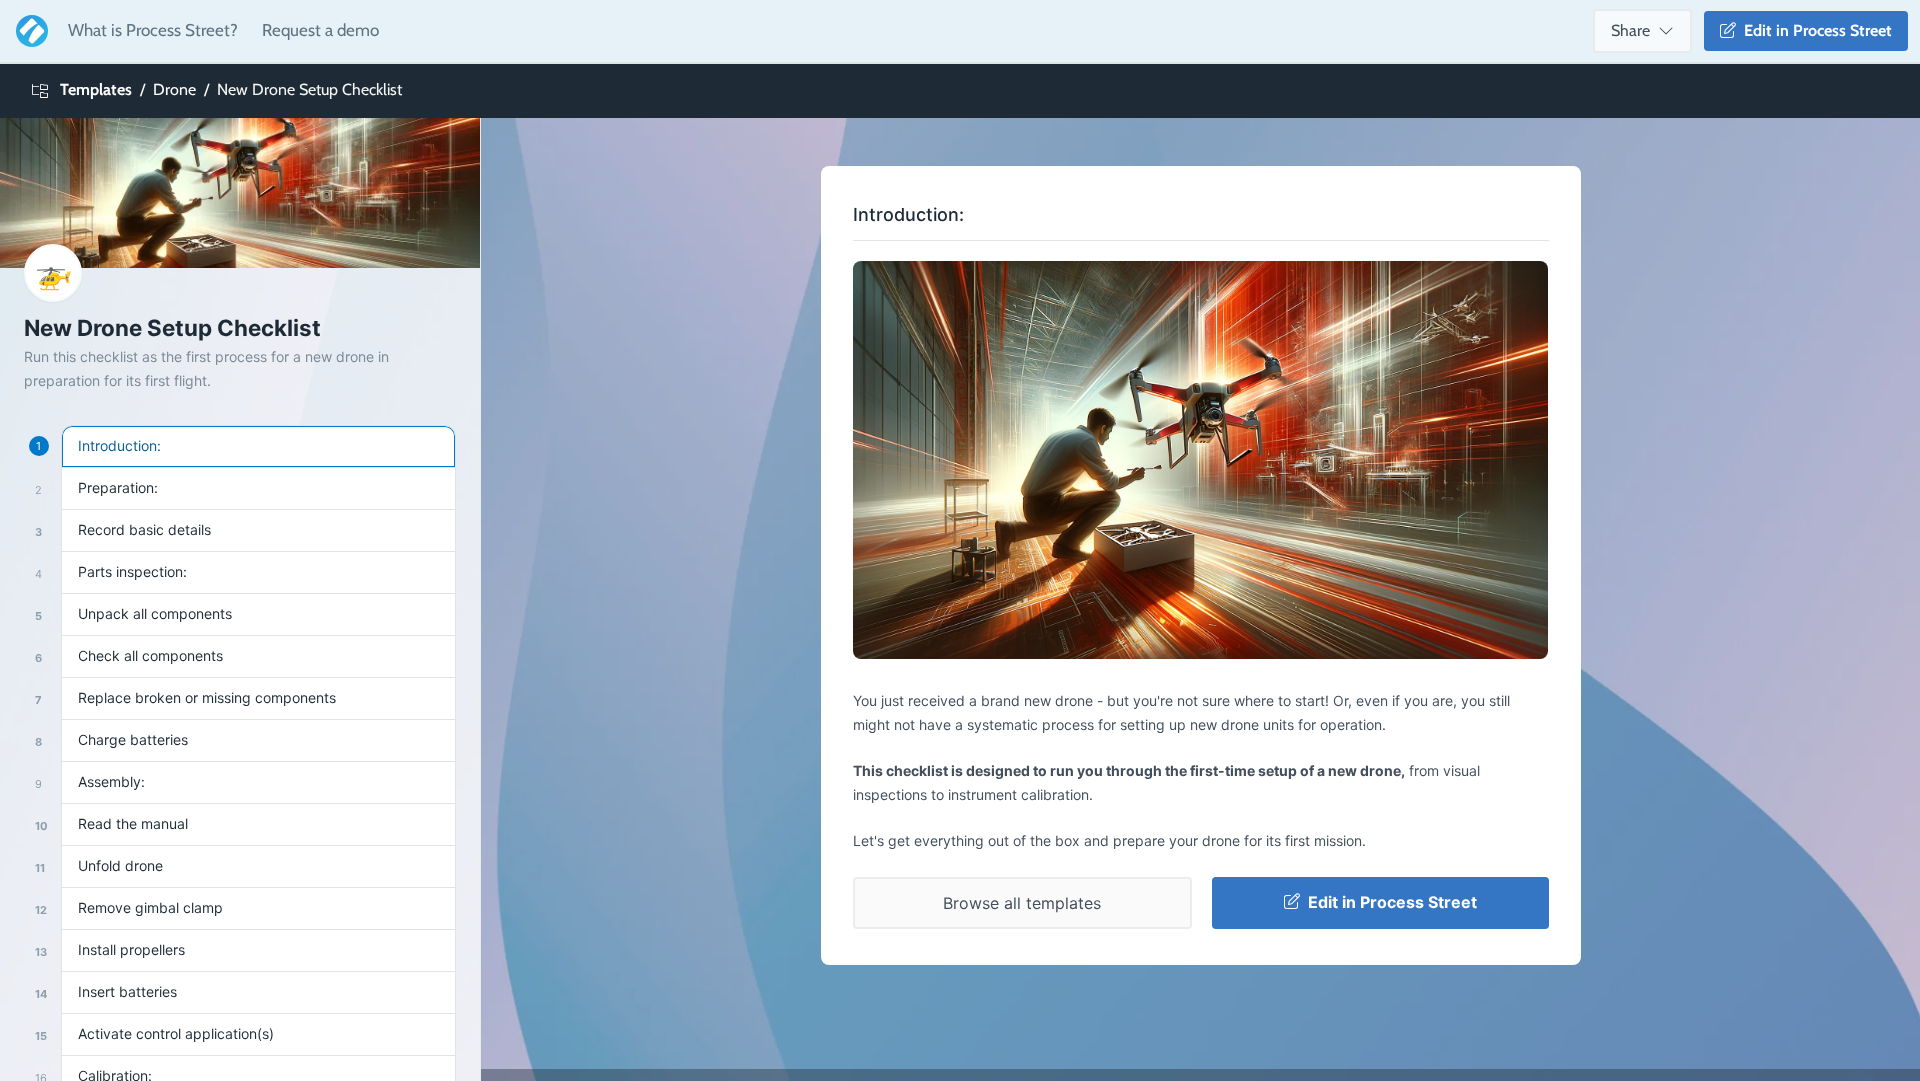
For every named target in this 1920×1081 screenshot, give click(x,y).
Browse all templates (1022, 903)
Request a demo (320, 30)
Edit (1814, 30)
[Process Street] (28, 31)
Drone (174, 89)
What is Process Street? (153, 30)
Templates (96, 89)
